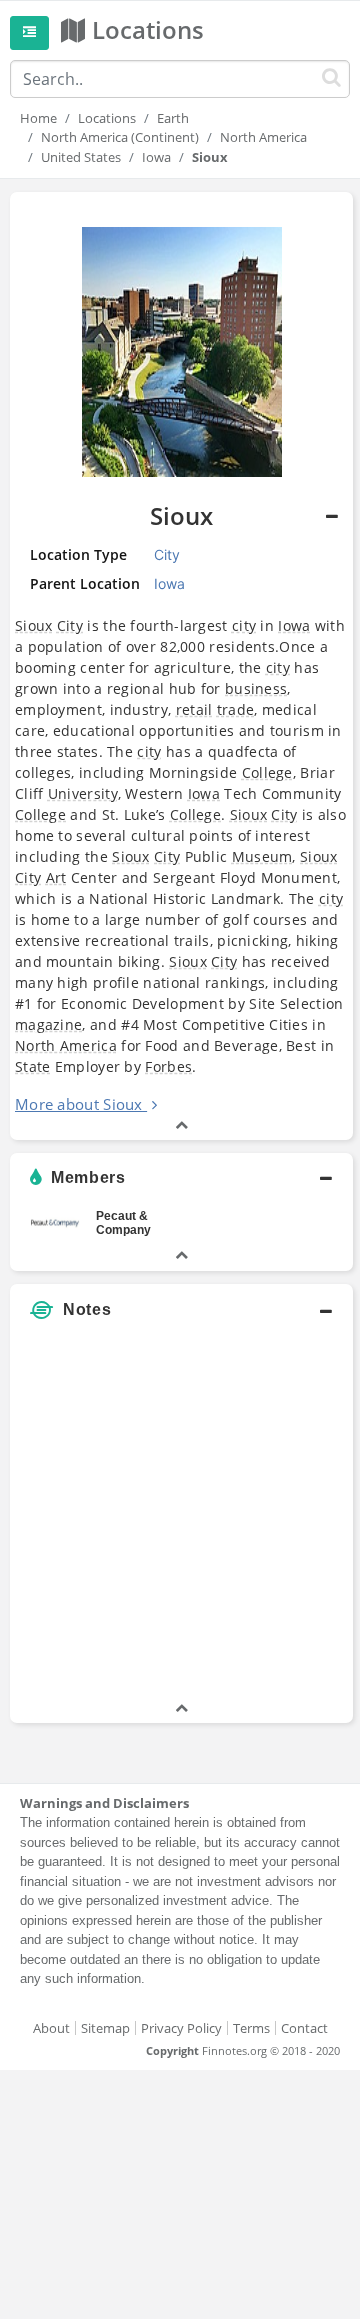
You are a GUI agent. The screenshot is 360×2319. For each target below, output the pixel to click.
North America (263, 137)
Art (56, 877)
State (33, 1066)
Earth (173, 118)
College (267, 772)
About (51, 2028)
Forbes (168, 1066)
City (70, 625)
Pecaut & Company (123, 1223)
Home (38, 118)
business (256, 688)
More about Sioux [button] (79, 1104)
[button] (181, 666)
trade (236, 709)
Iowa (156, 157)
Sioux (34, 625)
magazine (48, 1024)
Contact (304, 2028)
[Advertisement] (180, 1518)
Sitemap (105, 2028)
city (244, 625)
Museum (262, 856)
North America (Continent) (120, 137)
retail (194, 709)
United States (81, 157)
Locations (107, 118)
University (83, 793)
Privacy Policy (181, 2028)
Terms (251, 2028)
